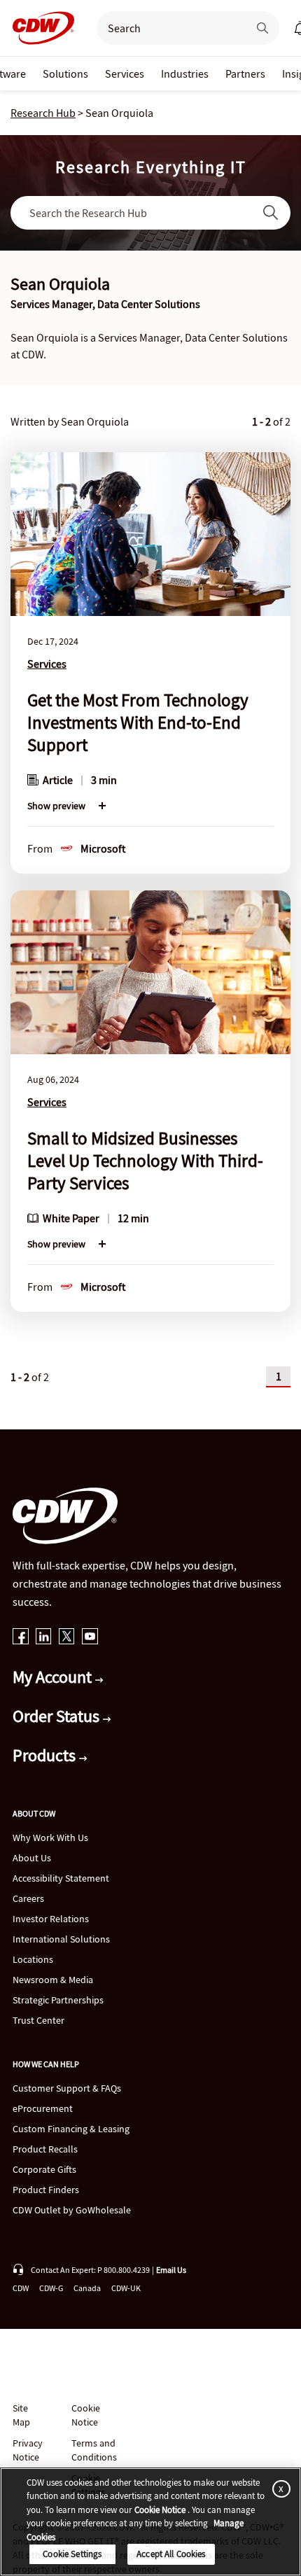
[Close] (279, 2489)
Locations (33, 1959)
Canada (87, 2288)
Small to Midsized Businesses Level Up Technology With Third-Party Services (145, 1161)
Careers (28, 1898)
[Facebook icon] (21, 1638)
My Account (54, 1677)
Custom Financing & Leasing (71, 2129)
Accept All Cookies (171, 2554)
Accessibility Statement (61, 1878)
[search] (167, 28)
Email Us (171, 2270)
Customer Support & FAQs (67, 2088)
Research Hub (43, 113)
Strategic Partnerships (58, 2000)
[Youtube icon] (90, 1638)
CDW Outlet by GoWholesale (72, 2210)
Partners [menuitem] (245, 73)
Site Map (21, 2415)
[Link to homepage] (39, 28)
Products (46, 1755)
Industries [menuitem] (185, 73)
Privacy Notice (27, 2450)
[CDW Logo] (39, 28)
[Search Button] (271, 213)
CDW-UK (126, 2288)
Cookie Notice (86, 2415)
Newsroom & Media (53, 1980)
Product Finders (46, 2190)
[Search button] (262, 28)
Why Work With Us (50, 1837)
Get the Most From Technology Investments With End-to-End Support (138, 722)
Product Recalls (45, 2149)
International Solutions (61, 1939)
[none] (65, 73)
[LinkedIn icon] (44, 1638)
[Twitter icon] (67, 1638)
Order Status (58, 1716)
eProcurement (43, 2108)
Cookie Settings (72, 2554)
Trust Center (38, 2020)
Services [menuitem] (125, 73)
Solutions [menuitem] (65, 73)
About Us (32, 1858)
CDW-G (51, 2288)
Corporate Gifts (44, 2169)
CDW (21, 2288)
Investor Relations (51, 1919)
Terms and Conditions (94, 2450)
